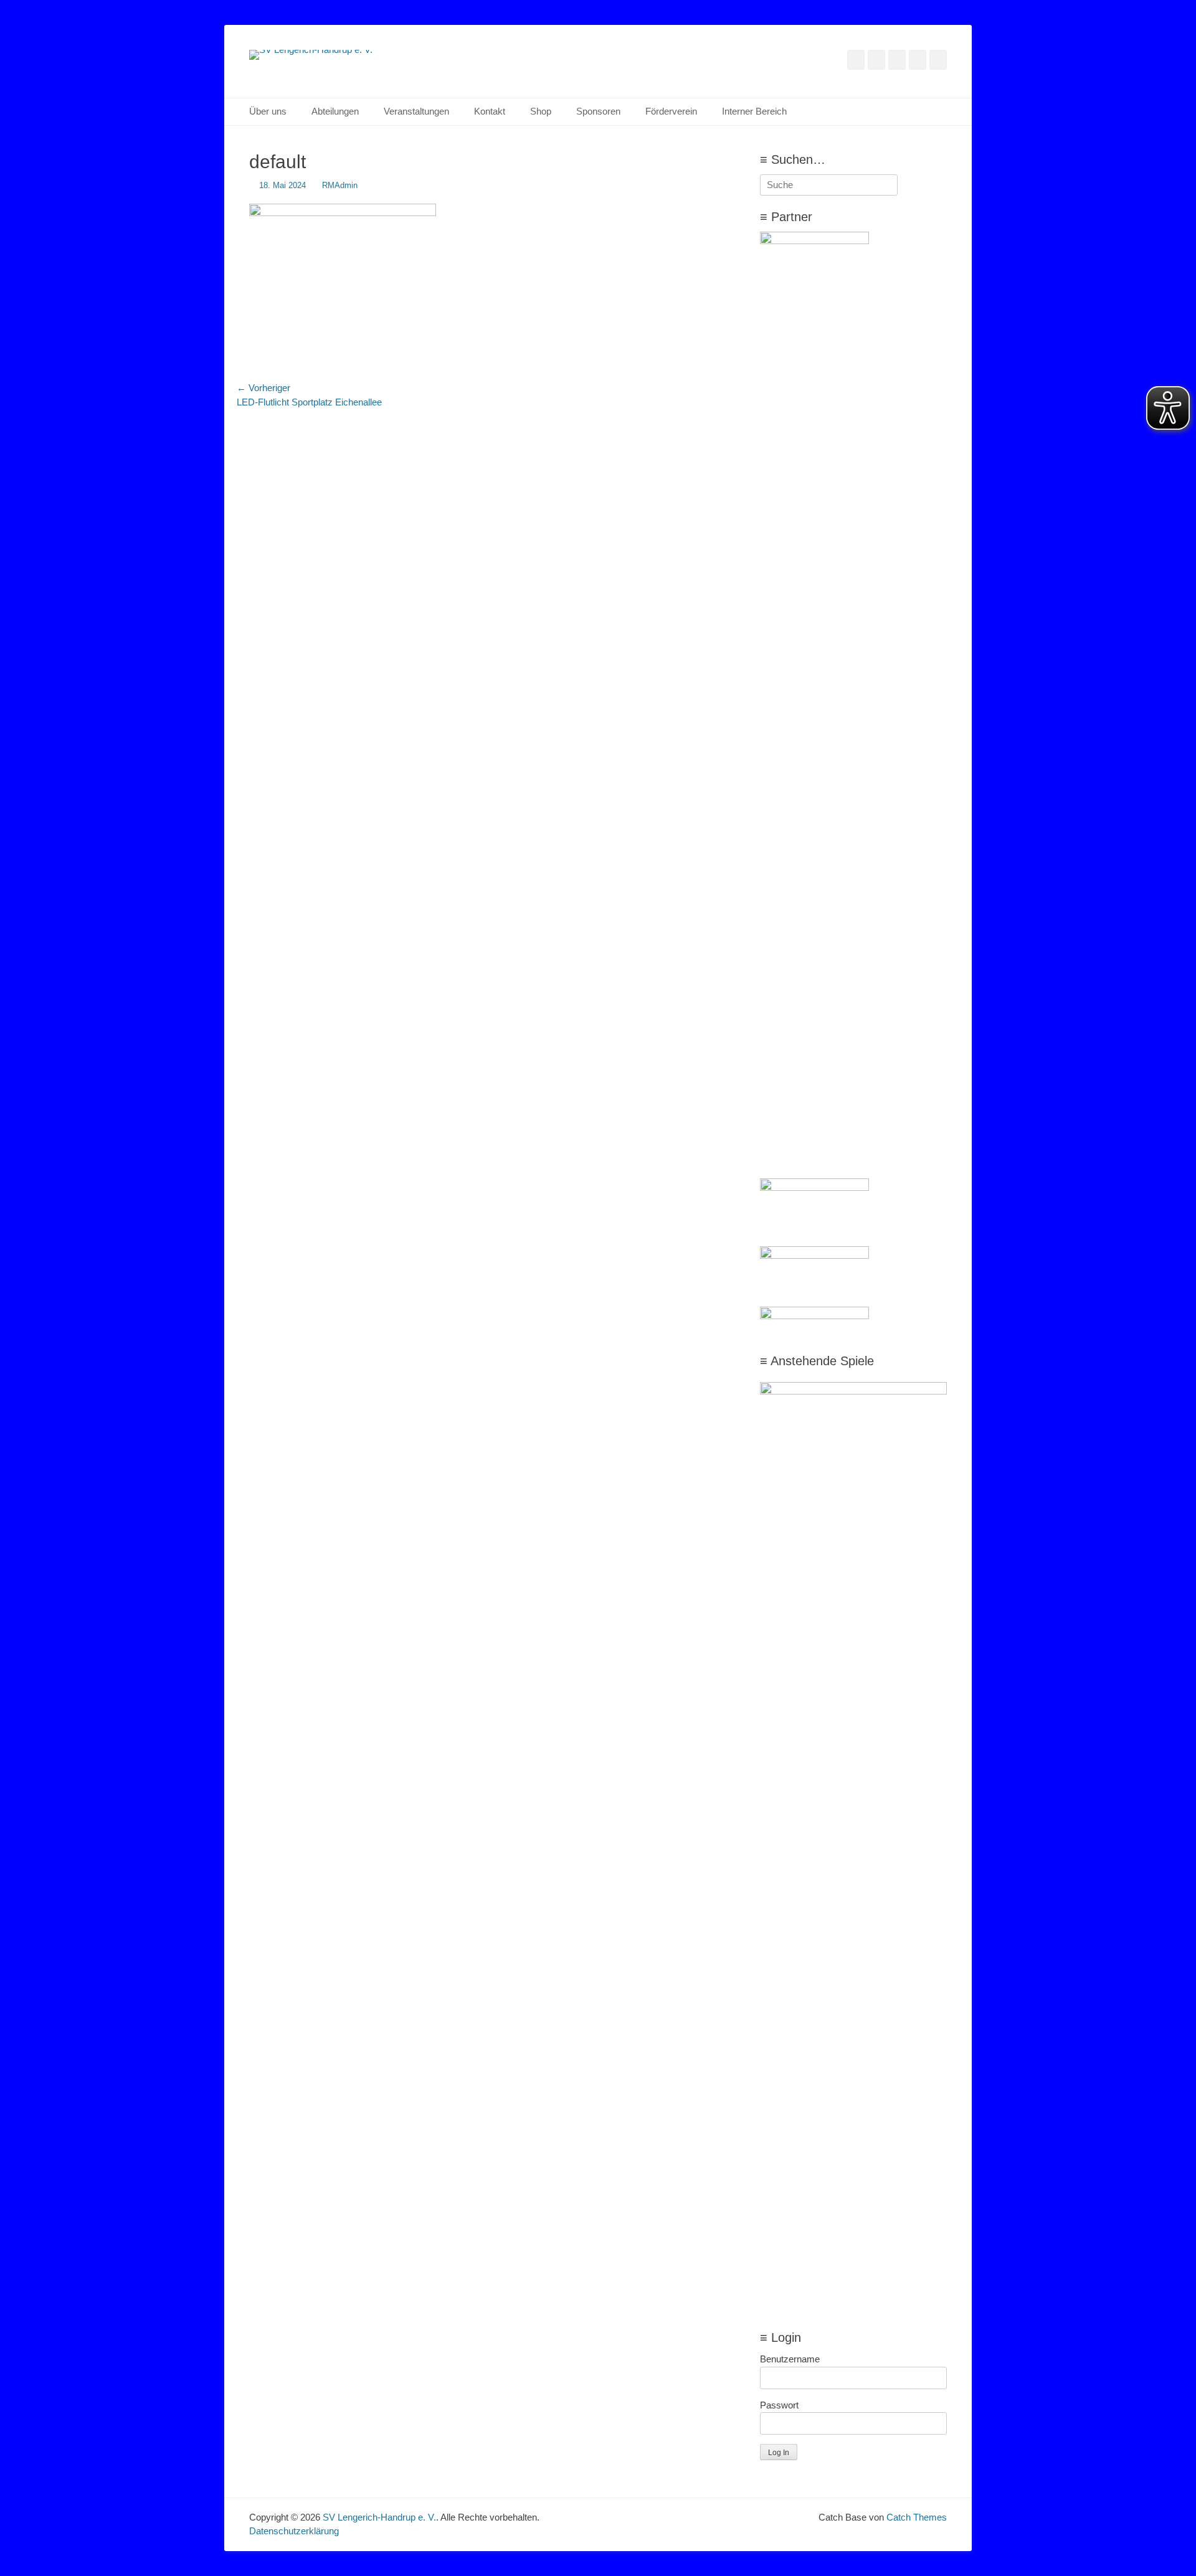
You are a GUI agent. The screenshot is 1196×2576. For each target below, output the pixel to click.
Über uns (268, 111)
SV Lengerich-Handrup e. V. (379, 2517)
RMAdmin (340, 185)
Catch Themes (917, 2517)
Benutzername (790, 2359)
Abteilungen (335, 111)
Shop (541, 111)
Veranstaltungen (416, 111)
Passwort (779, 2405)
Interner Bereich (754, 111)
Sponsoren (598, 111)
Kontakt (490, 111)
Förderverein (671, 111)
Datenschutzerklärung (294, 2531)
